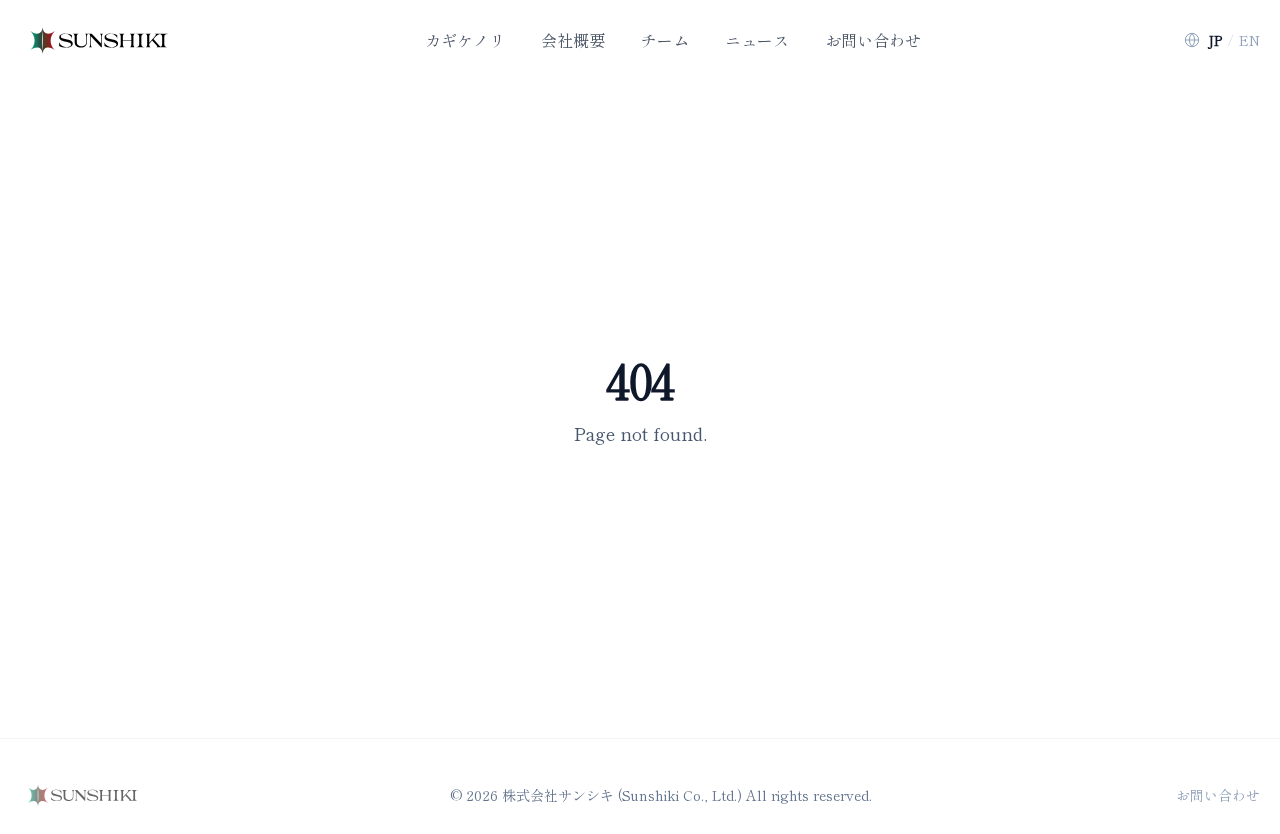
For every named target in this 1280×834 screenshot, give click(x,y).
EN (1249, 40)
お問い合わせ (1218, 795)
